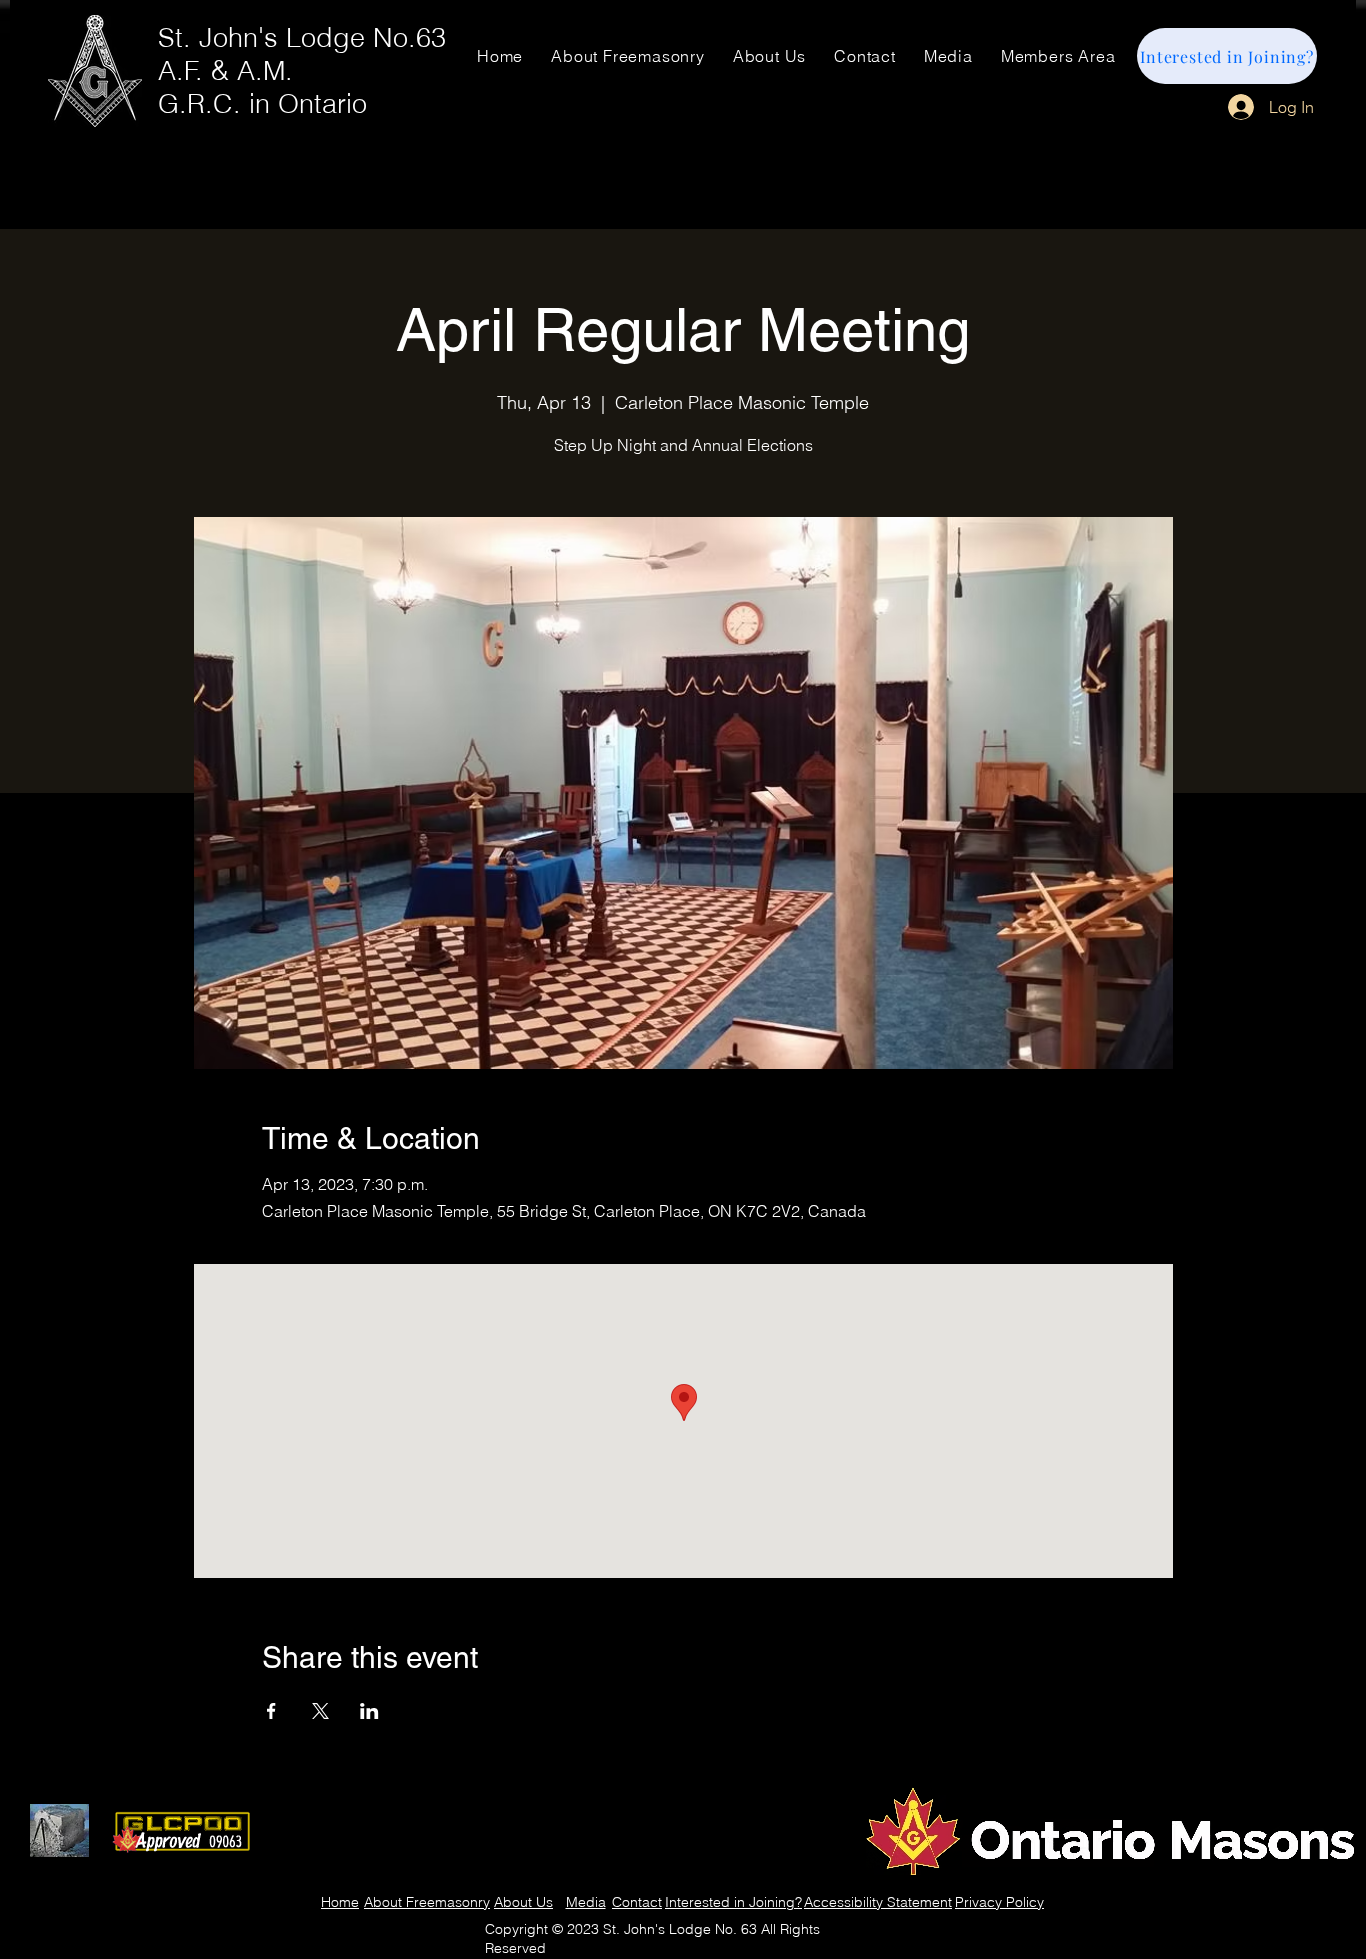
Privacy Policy (999, 1902)
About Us (523, 1902)
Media (586, 1902)
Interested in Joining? (733, 1902)
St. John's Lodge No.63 (302, 37)
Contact (637, 1902)
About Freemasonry (427, 1902)
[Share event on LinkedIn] (369, 1711)
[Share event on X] (320, 1711)
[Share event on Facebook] (271, 1711)
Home (340, 1902)
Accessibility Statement (878, 1902)
